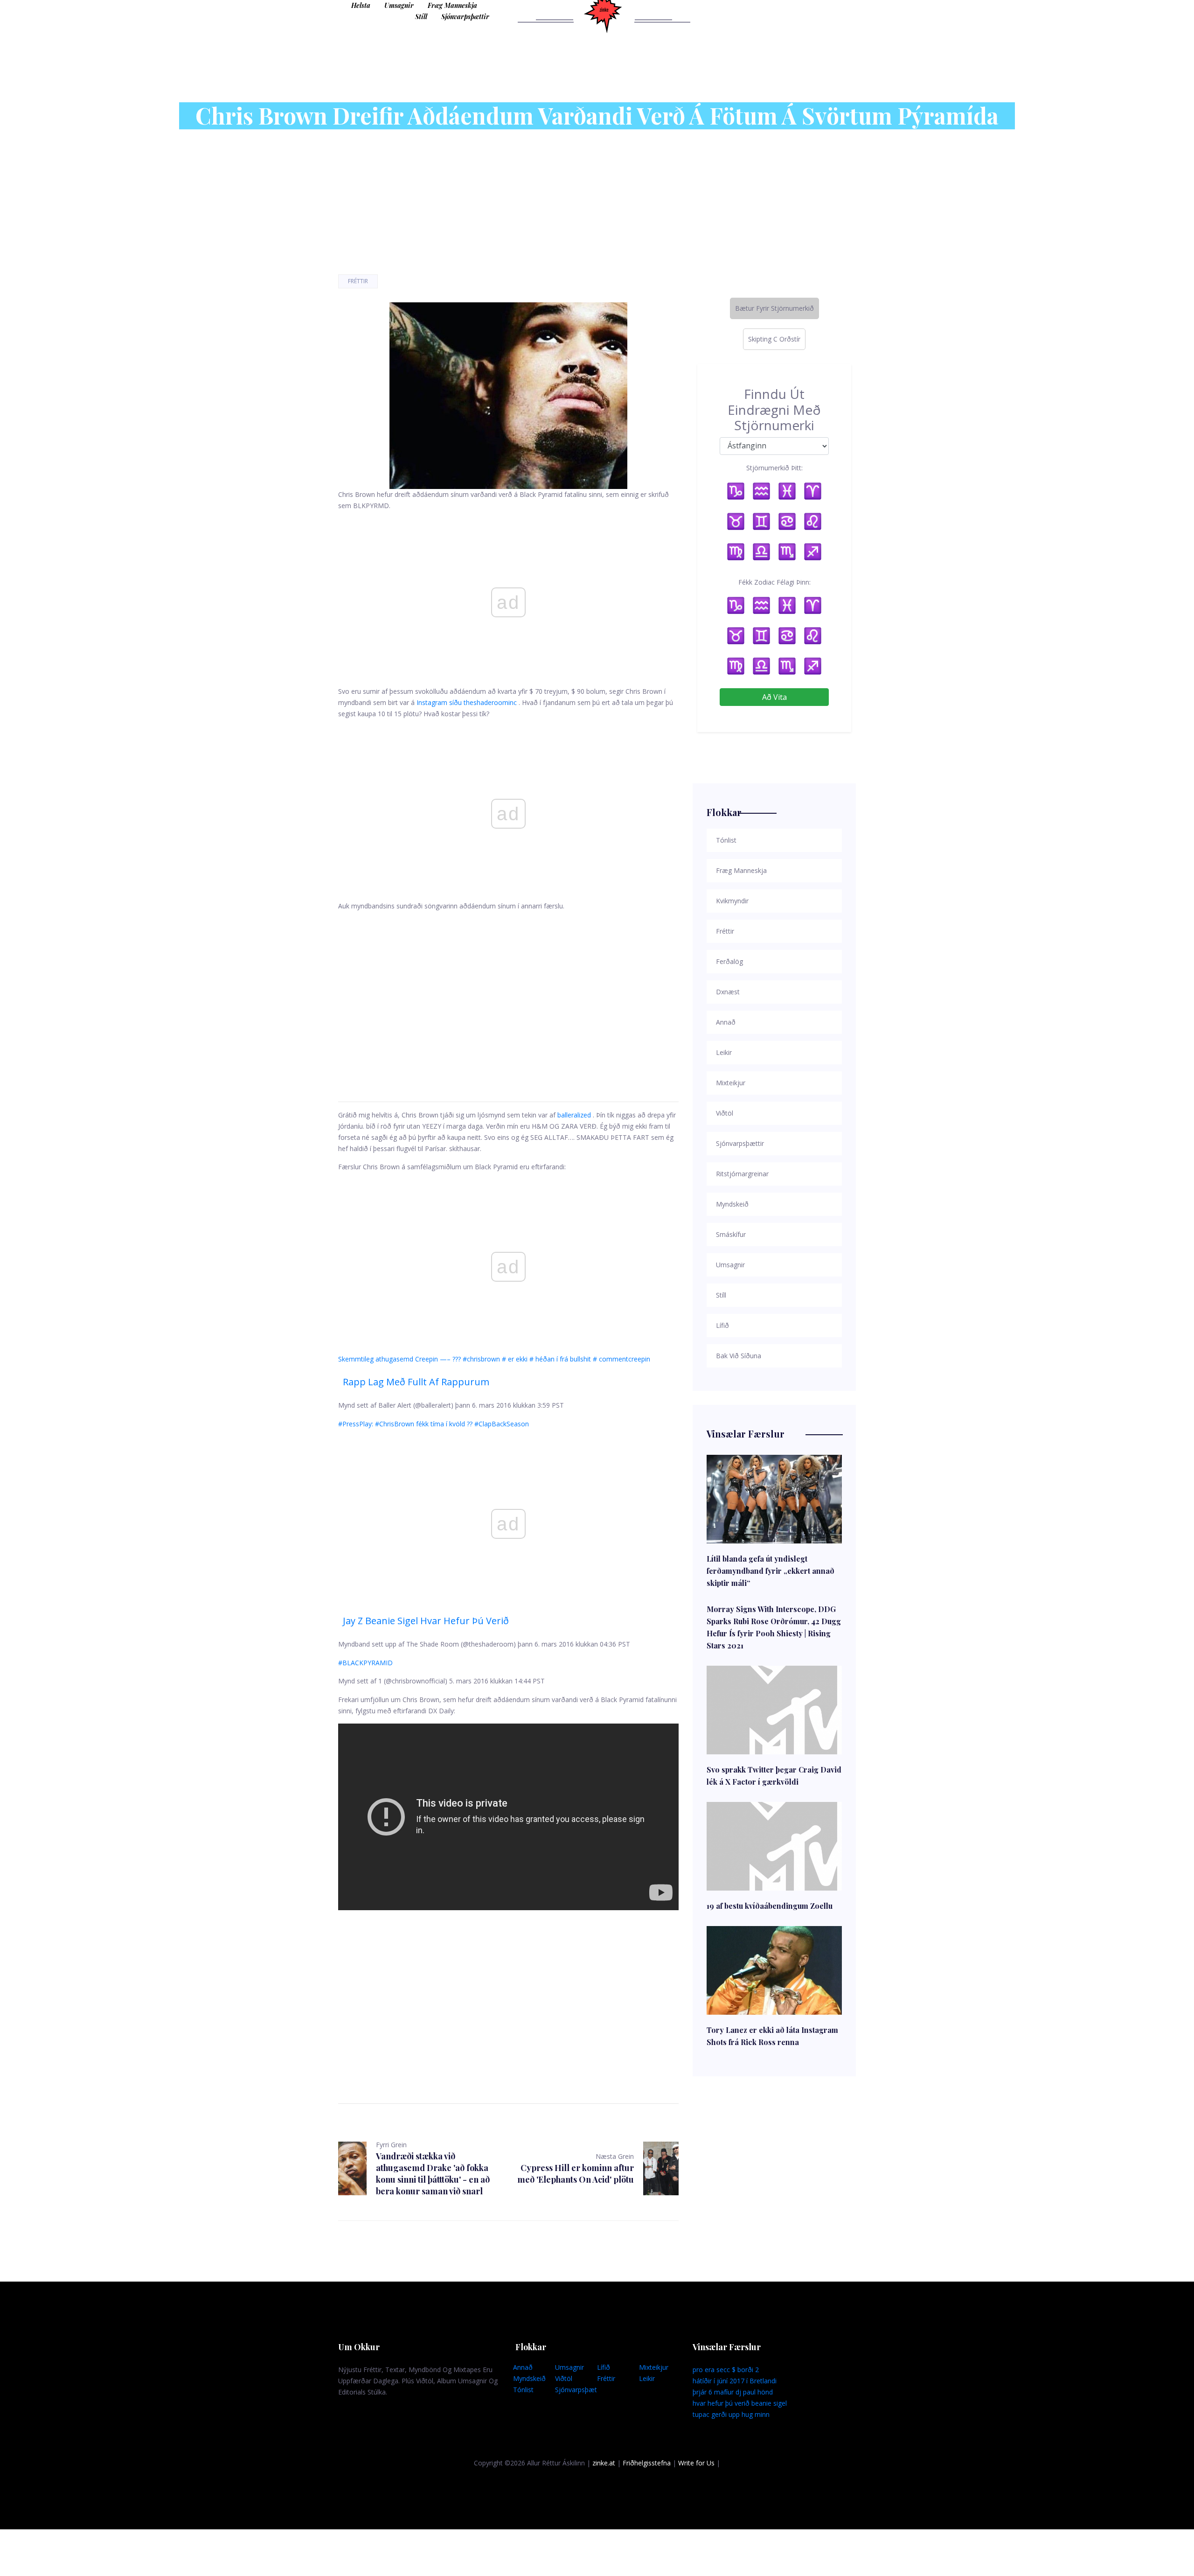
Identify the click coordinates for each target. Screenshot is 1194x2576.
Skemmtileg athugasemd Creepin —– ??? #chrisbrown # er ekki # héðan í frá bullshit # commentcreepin (494, 1359)
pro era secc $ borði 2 (726, 2370)
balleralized (574, 1115)
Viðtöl (564, 2378)
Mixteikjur (654, 2367)
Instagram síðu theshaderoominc (467, 702)
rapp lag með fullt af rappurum (416, 1382)
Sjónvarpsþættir (465, 17)
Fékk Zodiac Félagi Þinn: (774, 582)
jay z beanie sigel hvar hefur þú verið (426, 1621)
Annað (523, 2367)
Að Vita (774, 697)
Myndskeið (529, 2378)
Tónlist (523, 2390)
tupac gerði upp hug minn (731, 2414)
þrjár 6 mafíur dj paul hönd (733, 2392)
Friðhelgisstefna (647, 2463)
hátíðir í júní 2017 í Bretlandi (735, 2381)
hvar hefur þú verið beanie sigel (740, 2403)
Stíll (421, 17)
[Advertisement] (508, 995)
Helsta (361, 5)
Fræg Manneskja (452, 5)
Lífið (604, 2367)
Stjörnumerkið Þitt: (774, 468)
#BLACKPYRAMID (365, 1663)
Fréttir (358, 281)
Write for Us (696, 2463)
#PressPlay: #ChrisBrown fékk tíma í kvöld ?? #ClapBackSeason (434, 1424)
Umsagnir (399, 5)
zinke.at (604, 2463)
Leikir (647, 2378)
